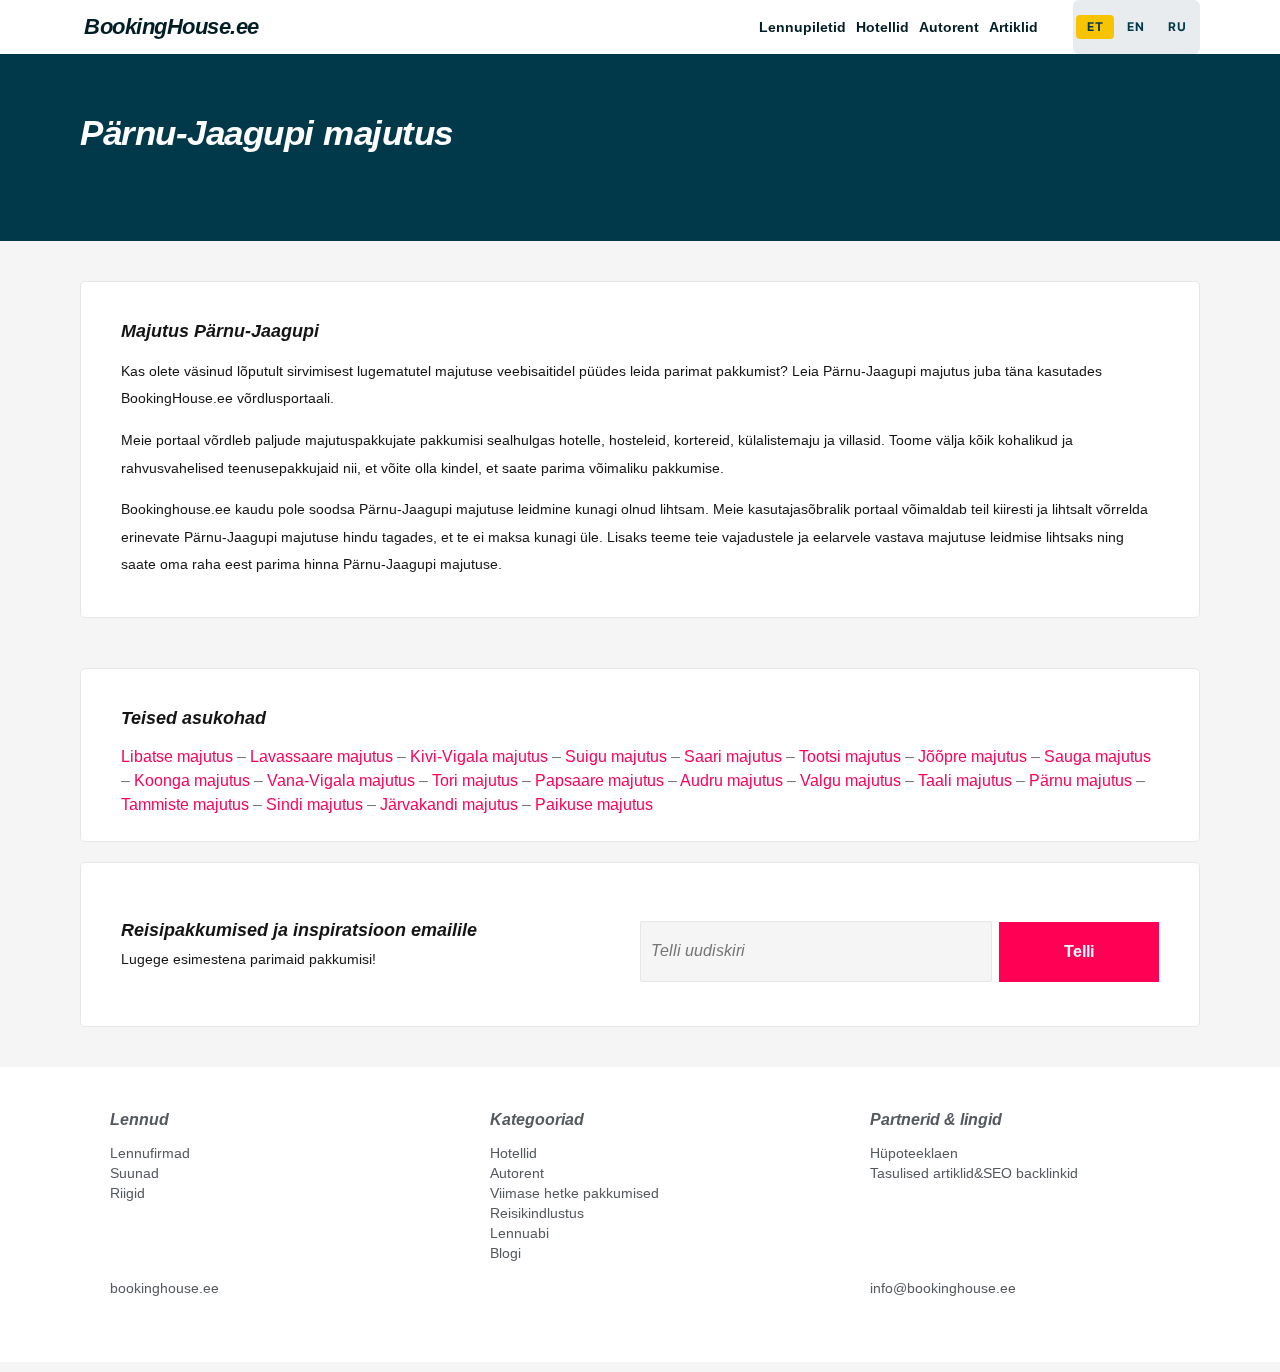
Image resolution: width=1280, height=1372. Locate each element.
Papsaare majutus (599, 780)
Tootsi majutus (850, 756)
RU (1177, 26)
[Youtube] (139, 1334)
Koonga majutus (192, 780)
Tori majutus (475, 780)
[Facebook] (118, 1334)
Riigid (127, 1193)
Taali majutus (965, 780)
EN (1135, 26)
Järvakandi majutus (449, 804)
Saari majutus (733, 756)
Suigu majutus (616, 756)
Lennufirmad (150, 1153)
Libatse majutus (177, 756)
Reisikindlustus (537, 1213)
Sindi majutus (314, 804)
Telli (1079, 951)
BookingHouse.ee (171, 26)
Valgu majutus (850, 780)
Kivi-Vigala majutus (479, 756)
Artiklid (1013, 27)
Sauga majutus (1097, 756)
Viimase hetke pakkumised (574, 1193)
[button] (1018, 27)
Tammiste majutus (185, 804)
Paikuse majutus (594, 804)
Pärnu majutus (1080, 780)
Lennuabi (519, 1233)
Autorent (949, 27)
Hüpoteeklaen (914, 1153)
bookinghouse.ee (164, 1288)
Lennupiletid (802, 27)
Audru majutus (731, 780)
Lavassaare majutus (321, 756)
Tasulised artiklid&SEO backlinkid (974, 1173)
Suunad (134, 1173)
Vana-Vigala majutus (341, 780)
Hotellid (882, 27)
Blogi (505, 1253)
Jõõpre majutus (972, 756)
